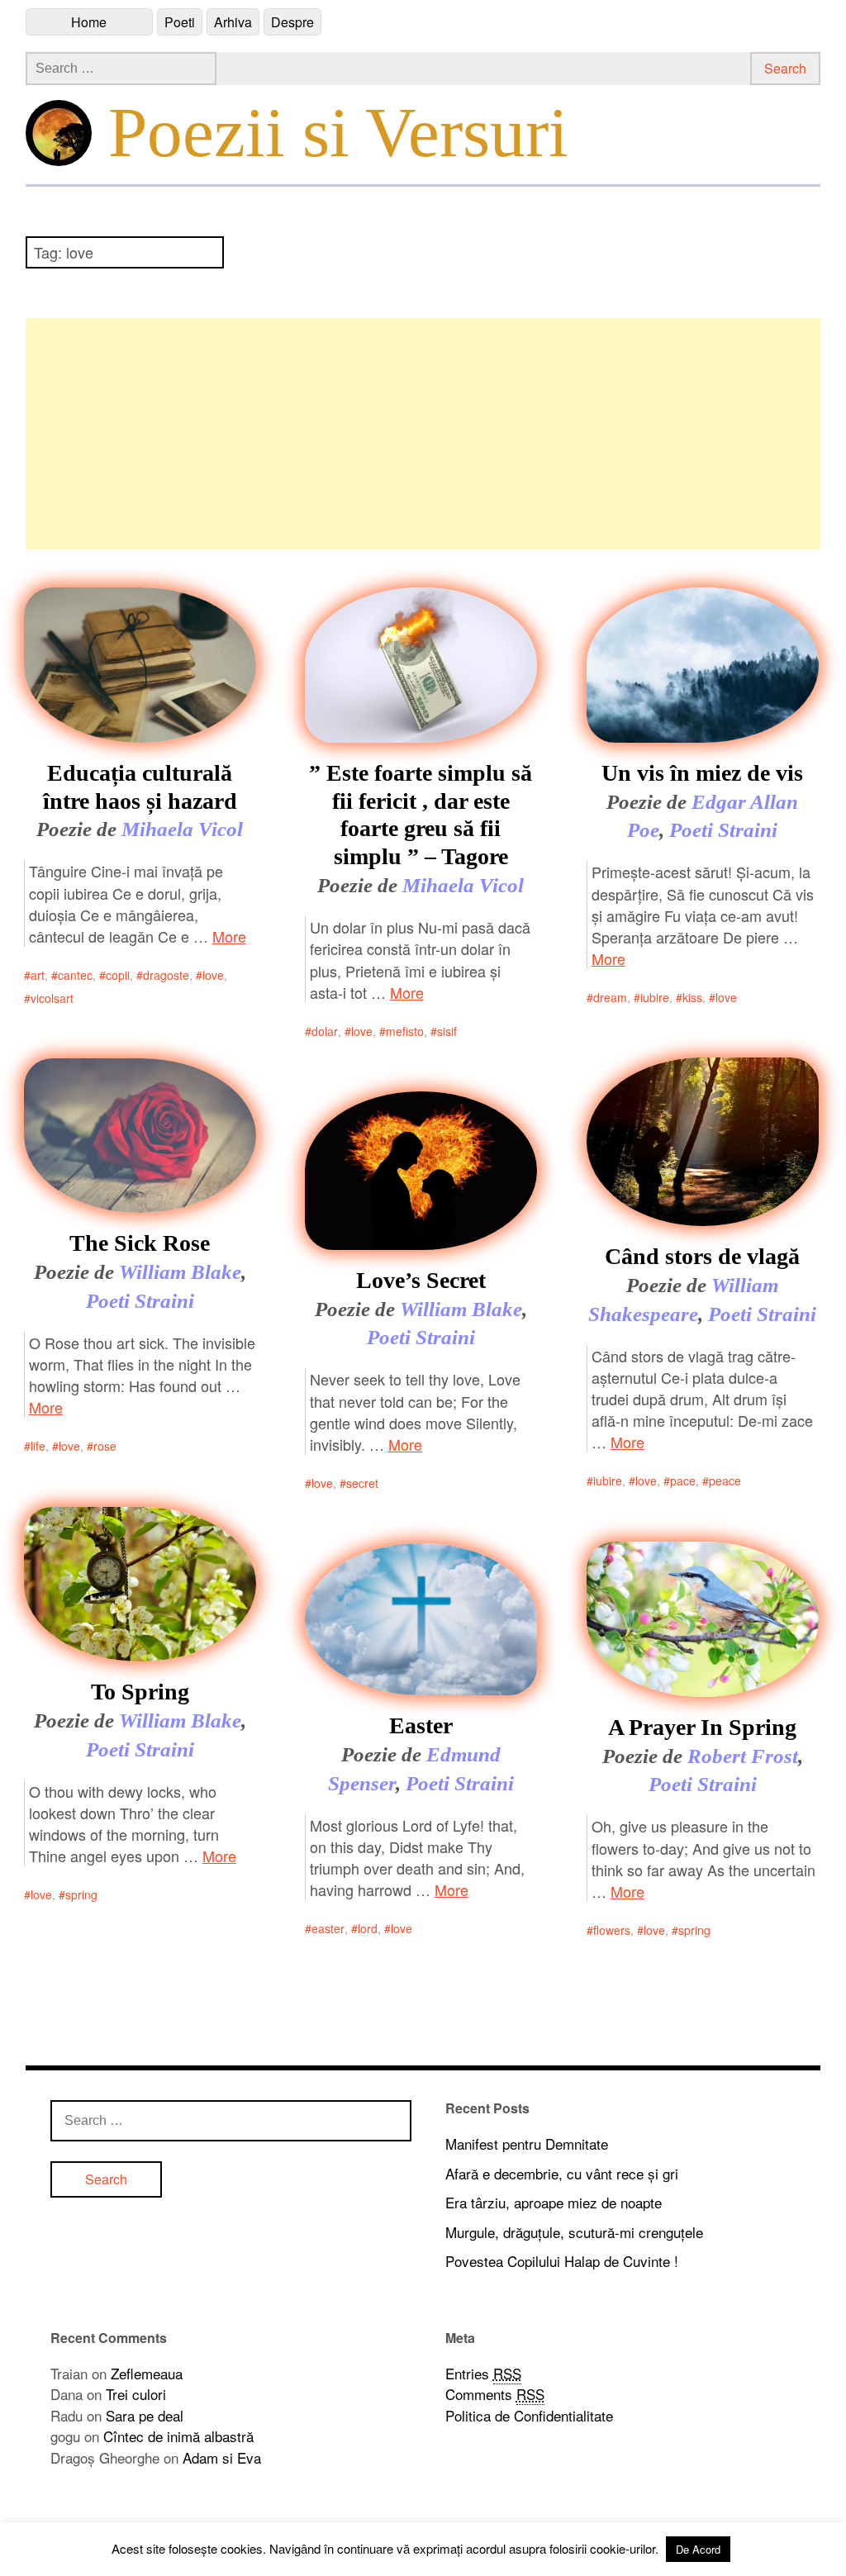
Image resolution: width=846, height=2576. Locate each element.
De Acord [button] (698, 2549)
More (229, 936)
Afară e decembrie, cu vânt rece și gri (562, 2173)
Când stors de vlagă (702, 1256)
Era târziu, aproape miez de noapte (554, 2202)
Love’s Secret (421, 1280)
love (213, 975)
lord (368, 1928)
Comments (495, 2394)
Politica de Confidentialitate (529, 2415)
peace (725, 1480)
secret (362, 1483)
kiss (692, 997)
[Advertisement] (423, 434)
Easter (421, 1725)
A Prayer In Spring (702, 1727)
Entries (483, 2373)
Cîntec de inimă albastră (178, 2436)
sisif (447, 1031)
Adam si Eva (222, 2457)
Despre (292, 22)
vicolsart (52, 998)
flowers (612, 1930)
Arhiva (233, 22)
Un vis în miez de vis (702, 773)
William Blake (180, 1272)
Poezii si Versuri (338, 132)
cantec (75, 975)
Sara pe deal (145, 2415)
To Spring (140, 1692)
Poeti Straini (723, 830)
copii (118, 975)
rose (105, 1446)
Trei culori (136, 2394)
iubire (655, 997)
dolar (325, 1031)
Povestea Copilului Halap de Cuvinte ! (562, 2261)
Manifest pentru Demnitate (527, 2143)
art (38, 975)
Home (89, 22)
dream (610, 997)
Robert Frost (743, 1756)
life (38, 1446)
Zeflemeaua (147, 2373)
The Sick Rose (140, 1243)
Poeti (180, 22)
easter (328, 1928)
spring (81, 1894)
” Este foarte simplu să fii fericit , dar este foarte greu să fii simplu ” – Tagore (421, 815)
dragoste (166, 975)
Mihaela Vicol (182, 829)
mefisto (405, 1031)
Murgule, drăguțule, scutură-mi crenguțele (574, 2232)
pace (683, 1480)
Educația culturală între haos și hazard (140, 787)
